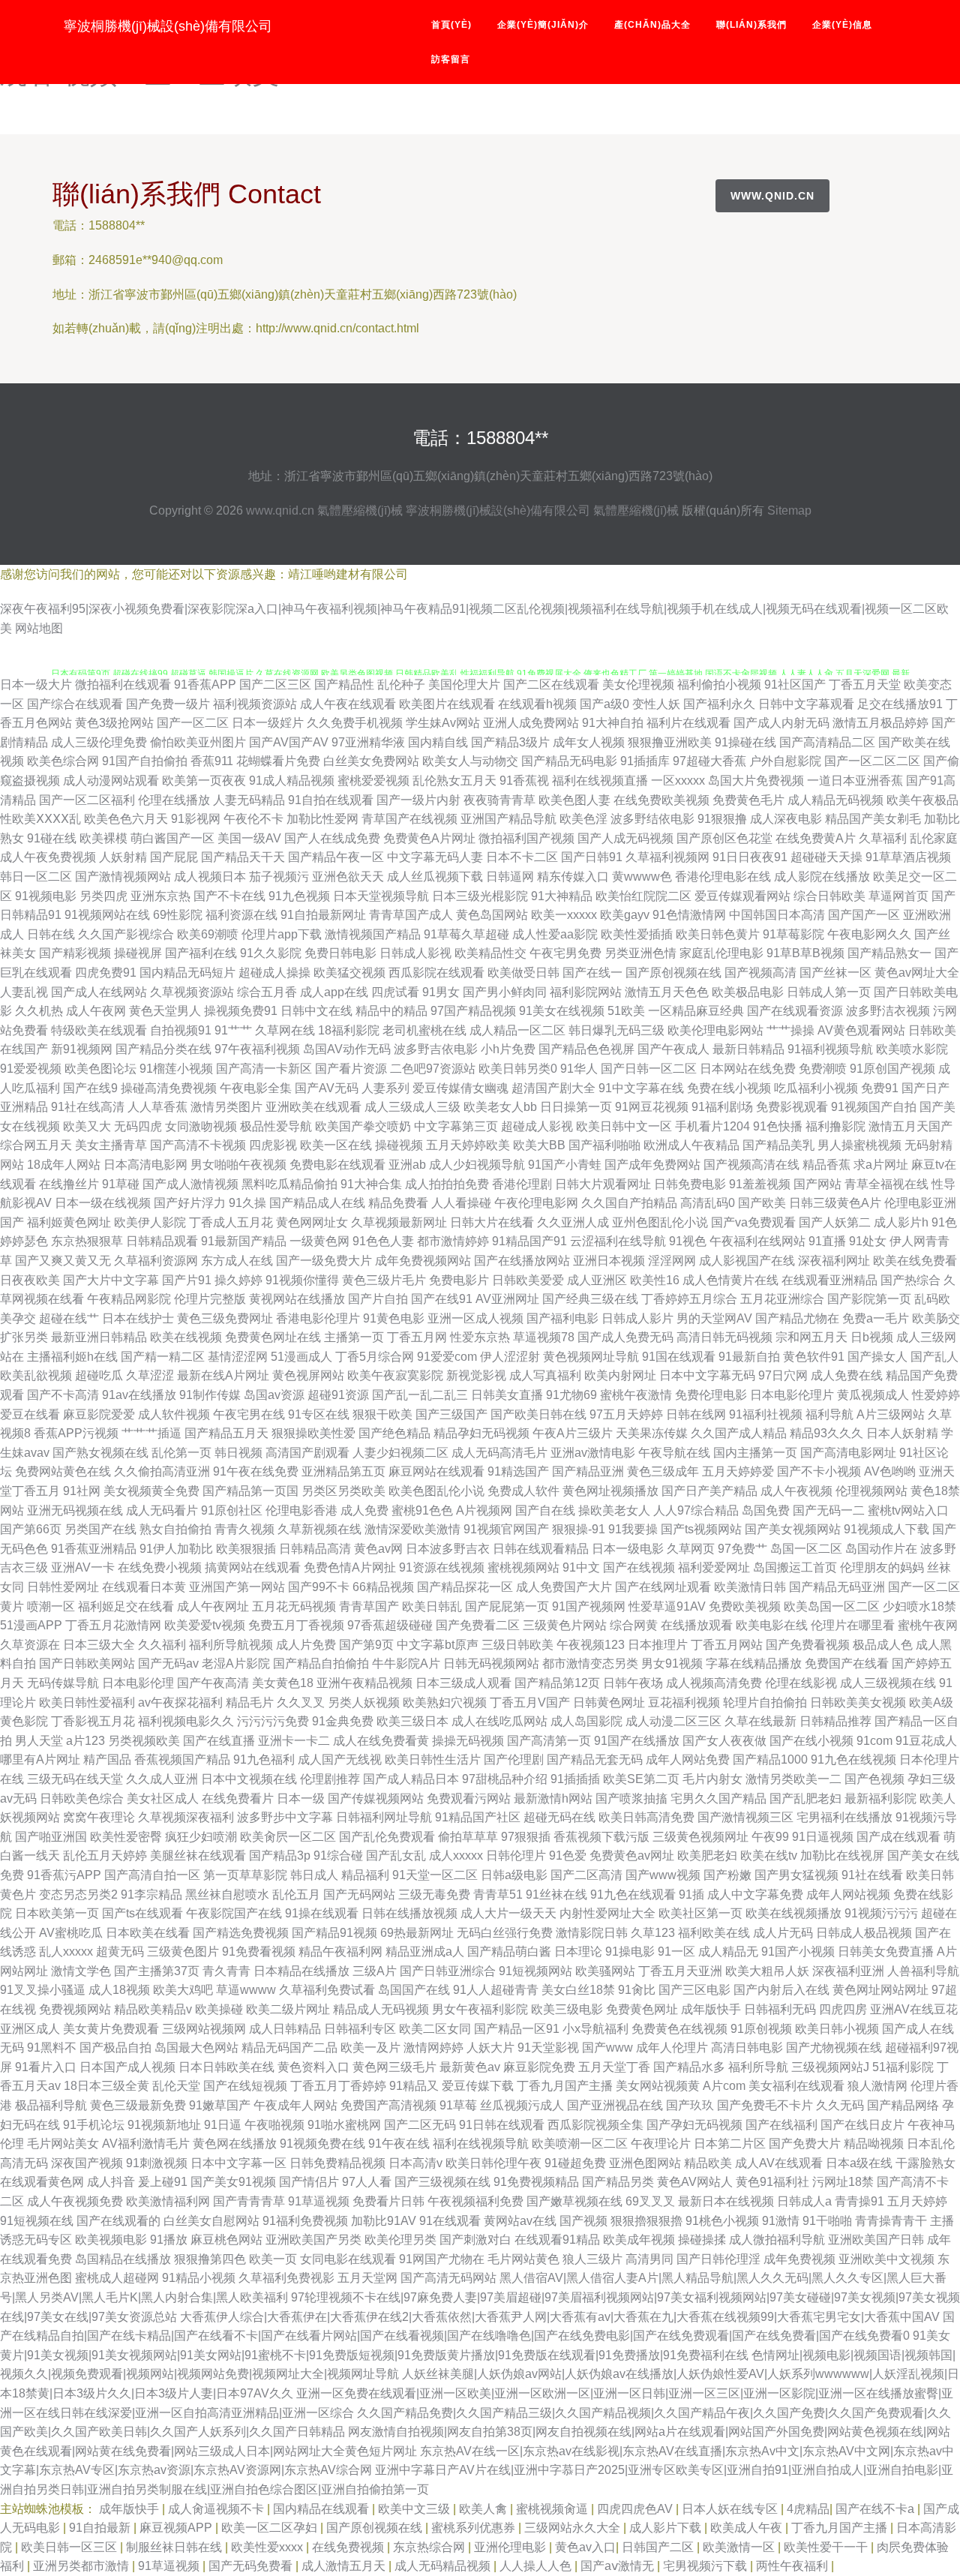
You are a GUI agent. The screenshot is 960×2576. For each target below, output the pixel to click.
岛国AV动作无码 (347, 1049)
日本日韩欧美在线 (226, 2067)
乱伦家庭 (934, 838)
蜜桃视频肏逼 (553, 2509)
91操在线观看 (322, 1913)
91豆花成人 (926, 1741)
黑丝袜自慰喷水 (227, 1894)
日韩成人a (804, 2201)
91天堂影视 (548, 2048)
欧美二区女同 (435, 2029)
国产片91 (187, 1280)
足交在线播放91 (900, 704)
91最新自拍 (749, 1357)
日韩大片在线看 (492, 1222)
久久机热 (39, 1011)
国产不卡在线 (229, 896)
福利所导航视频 (231, 1645)
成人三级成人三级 (412, 1107)
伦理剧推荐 (330, 1779)
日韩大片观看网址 (603, 1184)
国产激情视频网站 (123, 877)
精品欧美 (708, 2163)
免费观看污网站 (469, 1798)
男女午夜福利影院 (480, 2009)
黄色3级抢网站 (114, 723)
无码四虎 (138, 1126)
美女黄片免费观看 (111, 2029)
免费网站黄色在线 (63, 1471)
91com (874, 1741)
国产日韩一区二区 (649, 1069)
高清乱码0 (708, 1203)
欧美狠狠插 (246, 1549)
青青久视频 (244, 1529)
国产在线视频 (639, 1567)
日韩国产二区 (659, 2547)
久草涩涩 (150, 1375)
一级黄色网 (319, 1241)
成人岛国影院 (586, 1721)
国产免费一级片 (168, 704)
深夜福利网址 (834, 1261)
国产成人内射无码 (781, 723)
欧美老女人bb (500, 1107)
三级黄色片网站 (565, 1625)
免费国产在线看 (847, 1663)
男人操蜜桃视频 (859, 1145)
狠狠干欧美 (382, 1414)
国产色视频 (874, 1779)
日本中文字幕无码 (707, 1375)
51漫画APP (31, 1625)
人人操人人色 (537, 2566)
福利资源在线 (241, 915)
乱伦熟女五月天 (454, 781)
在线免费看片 (238, 1798)
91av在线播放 (139, 1395)
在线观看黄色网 (42, 2182)
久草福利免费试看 (327, 1990)
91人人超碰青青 (496, 1990)
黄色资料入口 (313, 2067)
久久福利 (162, 1645)
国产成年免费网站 (652, 1165)
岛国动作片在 (881, 1549)
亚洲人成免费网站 (531, 723)
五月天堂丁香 (614, 2067)
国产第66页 (31, 1529)
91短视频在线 (37, 2221)
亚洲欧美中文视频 (886, 2259)
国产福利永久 (719, 704)
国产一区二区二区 (872, 761)
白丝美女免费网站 (371, 761)
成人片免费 (306, 1645)
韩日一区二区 (36, 877)
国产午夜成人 (673, 1049)
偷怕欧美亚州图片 (198, 742)
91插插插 (575, 1779)
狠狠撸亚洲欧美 (670, 742)
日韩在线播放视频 (409, 1913)
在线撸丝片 (69, 1184)
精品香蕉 (826, 1165)
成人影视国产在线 (747, 1261)
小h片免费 (508, 1049)
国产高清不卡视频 (198, 1145)
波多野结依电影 (652, 819)
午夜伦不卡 (253, 819)
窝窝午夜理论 (99, 1817)
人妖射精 (123, 857)
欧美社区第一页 (700, 1913)
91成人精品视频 (292, 781)
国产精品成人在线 (317, 1203)
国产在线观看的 (118, 2221)
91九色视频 (299, 896)
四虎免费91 (106, 973)
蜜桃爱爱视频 (373, 781)
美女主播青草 (111, 1145)
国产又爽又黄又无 (63, 1261)
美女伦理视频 (638, 685)
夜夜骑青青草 (499, 800)
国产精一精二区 (163, 1357)
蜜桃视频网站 (523, 1567)
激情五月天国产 (910, 1126)
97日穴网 (783, 1375)
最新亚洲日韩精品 (99, 1337)
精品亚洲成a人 (425, 1952)
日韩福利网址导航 (384, 1817)
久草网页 (691, 1549)
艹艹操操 (790, 1030)
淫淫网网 (672, 1261)
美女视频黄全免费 (151, 1491)
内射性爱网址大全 (607, 1913)
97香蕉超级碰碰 (390, 1625)
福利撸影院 (835, 1126)
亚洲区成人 (30, 2029)
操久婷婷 (238, 1280)
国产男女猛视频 (796, 1875)
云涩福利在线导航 (618, 1241)
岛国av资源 (274, 1395)
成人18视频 (119, 1990)
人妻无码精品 (249, 800)
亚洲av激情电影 (593, 1453)
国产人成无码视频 (625, 838)
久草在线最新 (760, 1721)
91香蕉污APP (64, 1875)
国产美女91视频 (233, 2182)
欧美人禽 (484, 2509)
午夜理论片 (661, 2144)
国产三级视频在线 (442, 2182)
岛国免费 (766, 1510)
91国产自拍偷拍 (145, 761)
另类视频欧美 (144, 1741)
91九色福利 (264, 1759)
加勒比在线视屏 (842, 1855)
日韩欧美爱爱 (528, 1280)
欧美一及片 (370, 2048)
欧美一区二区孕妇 (271, 2528)
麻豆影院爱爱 (99, 1414)
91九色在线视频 (853, 1759)
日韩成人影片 (637, 1318)
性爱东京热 (480, 1337)
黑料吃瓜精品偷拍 (289, 1184)
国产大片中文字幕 (111, 1280)
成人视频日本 (210, 877)
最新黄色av (470, 2067)
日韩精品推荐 (835, 1721)
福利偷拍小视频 (719, 685)
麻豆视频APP (177, 2528)
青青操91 (859, 2201)
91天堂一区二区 (435, 1875)
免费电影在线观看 (337, 1165)
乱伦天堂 (176, 2086)
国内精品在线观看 (322, 2509)
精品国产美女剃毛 (873, 819)
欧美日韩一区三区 (70, 2547)
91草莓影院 (793, 934)
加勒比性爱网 (322, 819)
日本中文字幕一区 (238, 2163)
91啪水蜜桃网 (344, 2125)
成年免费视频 (799, 2259)
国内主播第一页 (755, 1453)
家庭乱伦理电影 (721, 953)
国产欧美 (762, 1203)
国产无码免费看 (252, 2566)
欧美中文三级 (415, 2509)
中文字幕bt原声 (438, 1645)
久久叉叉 (301, 1702)
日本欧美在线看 (148, 1933)
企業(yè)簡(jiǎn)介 (543, 25)
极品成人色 (883, 1645)
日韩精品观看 (162, 1241)
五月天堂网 (367, 2278)
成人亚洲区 (597, 1280)
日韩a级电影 (514, 1875)
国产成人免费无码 (625, 1337)
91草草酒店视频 (908, 857)
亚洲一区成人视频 (475, 1318)
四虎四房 (843, 2009)
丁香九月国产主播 (565, 2086)
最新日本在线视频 (726, 2201)
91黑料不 (52, 2048)
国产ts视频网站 (701, 1529)
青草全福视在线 (886, 1184)
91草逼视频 (319, 2201)
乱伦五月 (296, 1894)
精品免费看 (398, 1203)
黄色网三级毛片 (394, 2067)
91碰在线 (52, 838)
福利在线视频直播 (600, 781)
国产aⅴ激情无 (619, 2566)
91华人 (579, 1069)
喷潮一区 (51, 1606)
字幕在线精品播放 (754, 1663)
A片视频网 (484, 1510)
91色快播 (778, 1126)
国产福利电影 (562, 1318)
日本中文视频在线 (249, 1779)
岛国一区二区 (806, 1549)
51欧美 (626, 1011)
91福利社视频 (766, 1414)
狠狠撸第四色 (210, 2259)
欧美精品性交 (490, 953)
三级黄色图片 (183, 1952)
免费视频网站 (75, 2009)
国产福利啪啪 (604, 1145)
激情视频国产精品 (373, 934)
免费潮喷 (823, 1069)
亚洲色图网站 (645, 2163)
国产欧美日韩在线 (538, 1414)
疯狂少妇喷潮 (201, 1837)
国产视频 (583, 2221)
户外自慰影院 (785, 761)
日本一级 (301, 1798)
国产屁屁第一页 (507, 1606)
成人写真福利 (545, 1375)
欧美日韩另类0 (518, 1069)
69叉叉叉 (650, 2201)
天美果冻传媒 (652, 1433)
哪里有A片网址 (40, 1759)
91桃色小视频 (722, 2221)
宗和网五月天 (811, 1337)
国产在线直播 (219, 1741)
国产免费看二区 (478, 1625)
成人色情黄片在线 (730, 1280)
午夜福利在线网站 (757, 1241)
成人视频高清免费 (714, 1683)
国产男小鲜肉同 (505, 992)
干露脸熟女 (925, 2163)
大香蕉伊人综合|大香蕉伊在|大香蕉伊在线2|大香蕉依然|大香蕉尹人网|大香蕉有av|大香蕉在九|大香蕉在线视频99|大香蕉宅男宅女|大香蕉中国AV (560, 2317)
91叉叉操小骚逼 (43, 1990)
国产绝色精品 (394, 1433)
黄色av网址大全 (917, 973)
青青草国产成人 (411, 915)
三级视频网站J (830, 2067)
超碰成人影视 (537, 1126)
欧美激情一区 (740, 2547)
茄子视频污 (279, 877)
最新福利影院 (880, 1798)
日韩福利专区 (360, 2029)
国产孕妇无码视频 (694, 2125)
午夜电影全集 (256, 1088)
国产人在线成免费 (332, 838)
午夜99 (770, 1837)
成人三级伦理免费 (99, 742)
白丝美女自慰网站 (211, 2221)
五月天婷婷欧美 (468, 1145)
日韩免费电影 (690, 1184)
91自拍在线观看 (331, 800)
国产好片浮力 (190, 1203)
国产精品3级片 (510, 742)
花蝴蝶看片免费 (278, 761)
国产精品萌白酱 (509, 1952)
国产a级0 (604, 704)
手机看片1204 (712, 1126)
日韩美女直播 (507, 1395)
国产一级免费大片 (324, 1261)
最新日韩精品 (748, 1049)
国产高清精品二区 (827, 742)
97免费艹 (742, 1549)
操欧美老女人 (614, 1510)
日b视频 (872, 1337)
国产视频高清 (760, 973)
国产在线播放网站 (522, 1261)
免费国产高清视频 (388, 2105)
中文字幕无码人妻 (435, 857)
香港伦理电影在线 (723, 877)
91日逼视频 (823, 1837)
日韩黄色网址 (609, 1702)
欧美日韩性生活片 (433, 1759)
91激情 (781, 2221)
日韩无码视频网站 (491, 1663)
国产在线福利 (781, 2125)
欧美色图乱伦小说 (436, 1491)
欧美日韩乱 (432, 1606)
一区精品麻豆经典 (696, 1011)
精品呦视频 (874, 2144)
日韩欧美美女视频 (858, 1702)
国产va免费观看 (753, 1222)
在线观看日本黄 (144, 1587)
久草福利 (883, 838)
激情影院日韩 (592, 1933)
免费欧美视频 (745, 1606)
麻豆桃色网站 (226, 2240)
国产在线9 (90, 1088)
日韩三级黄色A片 (835, 1203)
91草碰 (121, 1184)
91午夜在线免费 (256, 1471)
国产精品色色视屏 (586, 1049)
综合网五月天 (36, 1145)
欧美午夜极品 (922, 800)
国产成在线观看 (898, 1837)
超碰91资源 (338, 1395)
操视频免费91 (241, 1011)
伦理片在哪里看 (853, 1625)
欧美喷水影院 (912, 1049)
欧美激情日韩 (750, 1587)
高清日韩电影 (747, 2048)
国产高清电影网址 (848, 1453)
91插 (691, 1894)
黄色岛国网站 (492, 915)
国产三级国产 (451, 1414)
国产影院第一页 (869, 1299)
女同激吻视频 (201, 1126)
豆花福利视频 (684, 1702)
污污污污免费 (273, 1721)
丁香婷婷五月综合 (689, 1299)
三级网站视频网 (204, 2029)
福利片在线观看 (688, 723)
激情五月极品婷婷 (880, 723)
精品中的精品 (391, 1011)
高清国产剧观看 (307, 1453)
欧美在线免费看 (915, 1261)
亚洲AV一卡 (83, 1567)
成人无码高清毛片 (499, 1453)
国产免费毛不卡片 (765, 2105)
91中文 (581, 1567)
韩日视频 (238, 1453)
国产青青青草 (249, 2201)
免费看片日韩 (388, 2201)
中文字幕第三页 (456, 1126)
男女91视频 (672, 1663)
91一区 (676, 1952)
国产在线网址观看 (663, 1587)
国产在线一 (592, 973)
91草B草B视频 (805, 953)
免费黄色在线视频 (679, 2029)
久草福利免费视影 (286, 2278)
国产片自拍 (378, 1299)
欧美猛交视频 (349, 973)
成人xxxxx (456, 1855)
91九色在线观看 (633, 1894)
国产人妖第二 (835, 1222)
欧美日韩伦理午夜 (493, 2163)
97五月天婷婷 (626, 1414)
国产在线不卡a (876, 2509)
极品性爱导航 (276, 1126)
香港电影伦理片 (318, 1318)
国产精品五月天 (226, 1433)
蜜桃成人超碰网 (117, 2278)
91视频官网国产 (506, 1529)
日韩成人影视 (415, 953)
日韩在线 (51, 934)
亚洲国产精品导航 (508, 819)
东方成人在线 (237, 1261)
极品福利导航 (51, 2105)
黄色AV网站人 (695, 2182)
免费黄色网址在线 (273, 1337)
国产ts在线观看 (142, 1913)
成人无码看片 (162, 1510)
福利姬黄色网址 (69, 1222)
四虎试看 (395, 992)
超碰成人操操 (274, 973)
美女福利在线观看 (796, 2086)
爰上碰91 (163, 2182)
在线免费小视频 (160, 1567)
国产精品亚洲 (588, 1471)
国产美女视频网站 (793, 1529)
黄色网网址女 (312, 1222)
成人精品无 (728, 1952)
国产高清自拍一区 (152, 1875)
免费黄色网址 (642, 2009)
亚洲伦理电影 (511, 2547)
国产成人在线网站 (99, 992)
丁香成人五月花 (231, 1222)
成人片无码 (783, 1933)
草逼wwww (246, 1990)
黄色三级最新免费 (138, 2105)
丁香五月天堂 (865, 685)
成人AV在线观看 (779, 2163)
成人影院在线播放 (822, 877)
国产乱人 (934, 1357)
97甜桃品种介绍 (505, 1779)
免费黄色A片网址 (429, 838)
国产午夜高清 (213, 1683)
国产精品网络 (903, 2105)
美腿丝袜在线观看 (198, 1855)
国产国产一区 (864, 915)
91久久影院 (271, 953)
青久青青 (226, 1971)
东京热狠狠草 (87, 1241)
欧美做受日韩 (523, 973)
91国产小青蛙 (565, 1165)
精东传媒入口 (573, 877)
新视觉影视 (476, 1375)
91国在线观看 (679, 1357)
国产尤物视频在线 (834, 2048)
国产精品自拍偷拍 (321, 1663)
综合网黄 (634, 1625)
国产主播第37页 (157, 1971)
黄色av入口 (585, 2547)
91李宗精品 (151, 1894)
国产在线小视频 (811, 1741)
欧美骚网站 (605, 1971)
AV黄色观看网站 (861, 1030)
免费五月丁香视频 (296, 1625)
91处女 (868, 1241)
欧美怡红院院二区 (643, 896)
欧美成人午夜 (748, 2528)
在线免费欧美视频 (661, 800)
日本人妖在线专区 (731, 2509)
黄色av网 (378, 1549)
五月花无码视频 (294, 1606)
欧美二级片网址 (288, 2009)
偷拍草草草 (468, 1837)
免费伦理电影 (711, 1395)
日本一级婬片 (268, 723)
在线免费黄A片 (816, 838)
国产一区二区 (193, 723)
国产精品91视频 (334, 1933)
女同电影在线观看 (348, 2259)
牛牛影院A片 (406, 1663)
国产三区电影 (694, 1990)
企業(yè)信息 (842, 25)
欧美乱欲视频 (36, 1375)
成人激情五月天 (345, 2566)
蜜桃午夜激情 (636, 1395)
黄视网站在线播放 (297, 1299)
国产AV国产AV (289, 742)
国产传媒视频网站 (376, 1798)
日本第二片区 (730, 2144)
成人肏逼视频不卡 (217, 2509)
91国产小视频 (798, 1952)
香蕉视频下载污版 (601, 1837)
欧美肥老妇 (707, 1855)
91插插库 (645, 761)
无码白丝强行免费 (505, 1933)
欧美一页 (273, 2259)
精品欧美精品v (153, 2009)
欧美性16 (655, 1280)
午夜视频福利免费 (475, 2201)
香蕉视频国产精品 (182, 1759)
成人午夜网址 (213, 1606)
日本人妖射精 (902, 1433)
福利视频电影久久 (186, 1721)
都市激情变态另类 (590, 1663)
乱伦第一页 (181, 1453)
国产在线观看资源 (795, 1011)
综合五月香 (267, 992)
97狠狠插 (526, 1837)
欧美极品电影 (748, 992)
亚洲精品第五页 (343, 1471)
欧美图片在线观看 (447, 704)
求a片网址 (881, 1165)
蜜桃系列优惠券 (475, 2528)
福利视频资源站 (255, 704)
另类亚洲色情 (640, 953)
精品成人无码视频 (381, 2009)
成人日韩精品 (285, 2029)
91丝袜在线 (556, 1894)
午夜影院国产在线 (234, 1913)
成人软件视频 (174, 1414)
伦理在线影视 (801, 1683)
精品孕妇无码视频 (481, 1433)
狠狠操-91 (579, 1529)
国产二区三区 (275, 685)
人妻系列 (385, 1088)
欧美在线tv (769, 1855)
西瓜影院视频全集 (595, 2125)
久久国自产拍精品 (629, 1203)
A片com (724, 2086)
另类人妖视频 (364, 1702)
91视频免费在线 (322, 2144)
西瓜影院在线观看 (436, 973)
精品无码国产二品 (289, 2048)
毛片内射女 (712, 1779)
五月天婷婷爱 (738, 1471)
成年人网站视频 (848, 1894)
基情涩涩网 (238, 1357)
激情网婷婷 (433, 2048)
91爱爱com (447, 1357)
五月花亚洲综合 (782, 1299)
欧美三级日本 (412, 1721)
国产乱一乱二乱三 (420, 1395)
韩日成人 (314, 1875)
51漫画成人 (301, 1357)
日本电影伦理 (138, 1683)
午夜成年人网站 (295, 2105)
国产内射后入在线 (781, 1990)
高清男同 (649, 2259)
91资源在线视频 (442, 1567)
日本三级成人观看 (463, 1683)
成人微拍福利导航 (777, 2240)
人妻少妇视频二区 (400, 1453)
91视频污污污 (881, 1913)
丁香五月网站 (727, 1645)
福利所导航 (758, 2067)
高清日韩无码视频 (724, 1337)
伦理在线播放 (174, 800)
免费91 (880, 1088)
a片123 (85, 1741)
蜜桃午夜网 (928, 1625)
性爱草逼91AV (667, 1606)
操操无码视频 (468, 1741)
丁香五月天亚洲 (680, 1971)
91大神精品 (562, 896)
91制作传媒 (210, 1395)
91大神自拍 (613, 723)
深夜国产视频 (87, 2163)
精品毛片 (250, 1702)
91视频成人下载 (886, 1529)
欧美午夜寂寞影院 (395, 1375)
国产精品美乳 (778, 1145)
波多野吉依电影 (436, 1049)
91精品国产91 (529, 1241)
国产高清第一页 (549, 1741)
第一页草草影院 (245, 1875)
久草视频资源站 (192, 992)
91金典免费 (343, 1721)
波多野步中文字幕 (285, 1817)
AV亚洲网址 (507, 1299)
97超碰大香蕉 (709, 761)
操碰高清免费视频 (169, 1088)
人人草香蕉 (157, 1107)
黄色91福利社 (772, 2182)
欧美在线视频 (186, 1337)
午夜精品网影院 (129, 1299)
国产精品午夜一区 (336, 857)
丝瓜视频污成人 (522, 2105)
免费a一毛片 (876, 1318)
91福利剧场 (722, 1107)
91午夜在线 (399, 2144)
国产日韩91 (592, 857)
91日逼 (223, 2125)
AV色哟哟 (890, 1471)
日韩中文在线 (316, 1011)
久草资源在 (30, 1645)
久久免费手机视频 (355, 723)
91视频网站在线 (107, 915)
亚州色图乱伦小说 (660, 1222)
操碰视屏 (138, 953)
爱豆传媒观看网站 (742, 896)
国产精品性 (344, 685)
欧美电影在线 (772, 1625)
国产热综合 (910, 1280)
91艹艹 (233, 1030)
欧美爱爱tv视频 (205, 1625)
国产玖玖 (690, 2105)
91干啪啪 (827, 2221)
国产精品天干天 (243, 857)
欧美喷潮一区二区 (580, 2144)
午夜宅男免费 (565, 953)
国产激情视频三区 (745, 1817)
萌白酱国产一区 (172, 838)
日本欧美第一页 (57, 1913)
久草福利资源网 (156, 1261)
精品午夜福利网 (340, 1952)
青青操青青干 (891, 2221)
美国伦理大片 (464, 685)
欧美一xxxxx (564, 915)
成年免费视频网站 (423, 1261)
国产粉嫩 (727, 1875)
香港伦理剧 (522, 1184)
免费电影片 (459, 1280)
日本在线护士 (138, 1318)
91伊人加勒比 (176, 1549)
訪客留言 (451, 59)
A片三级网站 (891, 1414)
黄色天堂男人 (165, 1011)
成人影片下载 (667, 2528)
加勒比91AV (384, 2221)
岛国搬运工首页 (795, 1567)
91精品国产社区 (478, 1817)
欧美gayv (625, 915)
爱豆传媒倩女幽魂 (460, 1088)
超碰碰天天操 (826, 857)
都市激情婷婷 (453, 1241)
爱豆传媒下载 (478, 2086)
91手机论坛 (94, 2125)
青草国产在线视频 (409, 819)
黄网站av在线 (520, 2221)
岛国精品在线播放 (123, 2259)
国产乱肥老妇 (805, 1798)
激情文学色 (81, 1971)
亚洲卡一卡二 (294, 1741)
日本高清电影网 (145, 1165)
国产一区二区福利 (87, 800)
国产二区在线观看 (551, 685)
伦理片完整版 (210, 1299)
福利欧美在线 (714, 1933)
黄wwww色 (642, 877)
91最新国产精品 (244, 1241)
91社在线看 (872, 1875)
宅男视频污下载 (706, 2566)
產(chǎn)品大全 (652, 25)
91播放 (169, 2240)
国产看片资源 (351, 1069)
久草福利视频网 (667, 857)
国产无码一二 (829, 1510)
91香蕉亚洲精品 (94, 1549)
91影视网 (196, 819)
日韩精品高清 (315, 1549)
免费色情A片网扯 (350, 1567)
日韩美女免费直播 (886, 1952)
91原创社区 (232, 1510)
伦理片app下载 (282, 934)
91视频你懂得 (302, 1280)
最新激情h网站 (553, 1798)
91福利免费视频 (305, 2221)
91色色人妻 (383, 1241)
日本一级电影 (628, 1549)
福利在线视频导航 (481, 2144)
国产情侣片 (309, 2182)
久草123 (653, 1933)
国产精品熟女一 (889, 953)
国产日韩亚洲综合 (448, 1971)
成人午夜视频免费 (75, 2201)
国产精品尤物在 (797, 1318)
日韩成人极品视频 (864, 1933)
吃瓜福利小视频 (816, 1088)
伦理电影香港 (301, 1510)
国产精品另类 (618, 2182)
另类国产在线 (100, 1529)
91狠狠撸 (722, 819)
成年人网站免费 (688, 1759)
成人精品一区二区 (517, 1030)
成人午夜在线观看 (348, 704)
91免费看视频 (259, 1952)
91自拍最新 (101, 2528)
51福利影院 (903, 2067)
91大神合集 (371, 1184)
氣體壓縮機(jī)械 (360, 510)
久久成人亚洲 (162, 1779)
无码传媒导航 (63, 1683)
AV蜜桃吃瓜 (71, 1933)
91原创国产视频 (892, 1069)
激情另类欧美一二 (793, 1779)
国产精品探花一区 (465, 1587)
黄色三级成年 (663, 1471)
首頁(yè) (451, 25)
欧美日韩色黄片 (718, 934)
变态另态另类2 (78, 1894)
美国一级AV (249, 838)
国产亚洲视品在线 (615, 2105)
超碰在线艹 (69, 1318)
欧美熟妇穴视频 (445, 1702)
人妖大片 (490, 2048)
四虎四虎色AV (636, 2509)
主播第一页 (354, 1337)
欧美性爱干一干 (827, 2547)
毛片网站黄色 (523, 2259)
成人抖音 (111, 2182)
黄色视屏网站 (308, 1375)
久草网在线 (285, 1030)
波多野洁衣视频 (888, 1011)
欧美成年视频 (639, 2240)
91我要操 (633, 1529)
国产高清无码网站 (448, 2278)
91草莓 (458, 2105)
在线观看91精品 (557, 2240)
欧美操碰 (219, 2009)
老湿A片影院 (236, 1663)
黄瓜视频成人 (873, 1395)
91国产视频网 (589, 1606)
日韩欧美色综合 (82, 1798)
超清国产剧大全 (553, 1088)
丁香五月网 (417, 1337)
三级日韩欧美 (517, 1645)
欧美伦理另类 (400, 2240)
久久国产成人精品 (739, 1433)
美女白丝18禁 (578, 1990)
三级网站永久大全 (574, 2528)
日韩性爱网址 (63, 1587)
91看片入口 (46, 2067)
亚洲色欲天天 (348, 877)
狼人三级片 (592, 2259)
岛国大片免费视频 (756, 781)
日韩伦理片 (516, 1855)
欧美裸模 (103, 838)
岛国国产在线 (414, 1990)
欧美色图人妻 (574, 800)
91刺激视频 (157, 2163)
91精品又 (414, 2086)
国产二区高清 (586, 1875)
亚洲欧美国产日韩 (876, 2240)
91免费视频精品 (536, 2182)
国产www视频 (663, 1875)
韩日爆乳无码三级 (616, 1030)
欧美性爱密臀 (126, 1837)
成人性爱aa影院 (555, 934)
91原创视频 (761, 2029)
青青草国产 (369, 1606)
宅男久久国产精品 (718, 1798)
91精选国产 (518, 1471)
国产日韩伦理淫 (718, 2259)
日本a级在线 (859, 2163)
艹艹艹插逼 (151, 1433)
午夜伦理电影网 (536, 1203)
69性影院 (178, 915)
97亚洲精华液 (368, 742)
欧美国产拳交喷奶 (363, 1126)
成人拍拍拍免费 (447, 1184)
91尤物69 (571, 1395)
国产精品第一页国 (250, 1491)
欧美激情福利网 (168, 2201)
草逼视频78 (544, 1337)
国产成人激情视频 (190, 1184)
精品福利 (365, 1875)
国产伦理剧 (514, 1759)
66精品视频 (383, 1587)
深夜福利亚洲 (848, 1971)
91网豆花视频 (652, 1107)
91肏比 (637, 1990)
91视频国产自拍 (874, 1107)
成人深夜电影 (786, 819)
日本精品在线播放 (301, 1971)
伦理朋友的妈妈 (882, 1567)
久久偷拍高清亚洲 (162, 1471)
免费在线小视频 (729, 1088)
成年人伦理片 (672, 2048)
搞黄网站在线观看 (253, 1567)
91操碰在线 (745, 742)
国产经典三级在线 (590, 1299)
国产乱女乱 (396, 1855)
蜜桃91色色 (422, 1510)
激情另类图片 (226, 1107)
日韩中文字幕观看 (806, 704)
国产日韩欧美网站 (87, 1663)
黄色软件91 (814, 1357)
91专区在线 (319, 1414)
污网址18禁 (843, 2182)
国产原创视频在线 (673, 973)
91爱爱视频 (31, 1069)
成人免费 (364, 1510)
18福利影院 (349, 1030)
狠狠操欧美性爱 (313, 1433)
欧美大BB (539, 1145)
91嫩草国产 (220, 2105)
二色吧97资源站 (433, 1069)
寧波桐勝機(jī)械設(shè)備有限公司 (168, 26)
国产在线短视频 (245, 2086)
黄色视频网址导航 (591, 1357)
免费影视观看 (792, 1107)
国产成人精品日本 (411, 1779)
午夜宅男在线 (249, 1414)
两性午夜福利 (793, 2566)
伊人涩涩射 (510, 1357)
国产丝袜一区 (835, 973)
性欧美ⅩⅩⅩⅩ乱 (40, 819)
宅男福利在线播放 (844, 1817)
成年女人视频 (589, 742)
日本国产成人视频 (127, 2067)
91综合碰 (338, 1855)
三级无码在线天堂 (75, 1779)
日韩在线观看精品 (541, 1549)
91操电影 (630, 1952)
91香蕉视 (524, 781)
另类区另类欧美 (343, 1491)
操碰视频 (399, 1145)
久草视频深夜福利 (186, 1817)
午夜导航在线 (674, 1453)
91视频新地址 (164, 2125)
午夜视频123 (591, 1645)
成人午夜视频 (796, 1491)
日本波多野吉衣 (448, 1549)
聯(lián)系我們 (751, 25)
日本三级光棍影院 (480, 896)
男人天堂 (39, 1741)
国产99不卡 (319, 1587)
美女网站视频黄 (658, 2086)
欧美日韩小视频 (837, 2029)
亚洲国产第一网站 (237, 1587)
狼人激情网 (877, 2086)
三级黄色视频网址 (700, 1837)
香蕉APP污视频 (76, 1433)
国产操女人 (877, 1357)
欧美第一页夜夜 (204, 781)
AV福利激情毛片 (146, 2144)
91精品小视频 (199, 2278)
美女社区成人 (163, 1798)
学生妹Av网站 (443, 723)
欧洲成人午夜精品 (691, 1145)
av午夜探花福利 (180, 1702)
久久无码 (840, 2105)
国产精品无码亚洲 (837, 1587)
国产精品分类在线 (163, 1049)
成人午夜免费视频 (48, 857)
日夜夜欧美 (30, 1280)
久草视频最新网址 (399, 1222)
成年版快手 (711, 2009)
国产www (607, 2048)
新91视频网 (82, 1049)
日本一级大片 (36, 685)
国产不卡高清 (63, 1395)
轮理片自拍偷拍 (765, 1702)
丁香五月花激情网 (113, 1625)
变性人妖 (656, 704)
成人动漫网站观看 (111, 781)
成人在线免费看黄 (381, 1741)
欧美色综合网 (63, 761)
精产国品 (107, 1759)
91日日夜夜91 (750, 857)
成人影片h (901, 1222)
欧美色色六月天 (126, 819)
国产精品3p (280, 1855)
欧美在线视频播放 (793, 1913)
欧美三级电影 (567, 2009)
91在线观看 (450, 2221)
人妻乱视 (24, 992)
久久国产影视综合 (126, 934)
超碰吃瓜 (99, 1375)
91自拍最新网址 (323, 915)
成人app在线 (334, 992)
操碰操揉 (702, 2240)
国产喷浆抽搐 (631, 1798)
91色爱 (568, 1855)
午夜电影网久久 (869, 934)
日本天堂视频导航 (381, 896)
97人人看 (367, 2182)
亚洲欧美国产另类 (313, 2240)
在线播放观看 (697, 1625)
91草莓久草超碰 (466, 934)
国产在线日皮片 (862, 2125)
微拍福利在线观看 (123, 685)
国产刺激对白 (475, 2240)
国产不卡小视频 (819, 1471)
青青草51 (498, 1894)
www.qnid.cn (772, 196)
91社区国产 (795, 685)
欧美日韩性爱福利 (87, 1702)
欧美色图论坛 (100, 1069)
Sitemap (789, 510)
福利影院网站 (586, 992)
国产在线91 (442, 1299)
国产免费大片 (805, 2144)
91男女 (441, 992)
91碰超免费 (575, 2163)
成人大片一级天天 (508, 1913)
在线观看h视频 (537, 704)
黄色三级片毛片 (384, 1280)
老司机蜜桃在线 (424, 1030)
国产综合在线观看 (75, 704)
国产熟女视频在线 (100, 1453)
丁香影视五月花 (93, 1721)
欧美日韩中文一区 (624, 1126)
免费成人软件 (523, 1491)
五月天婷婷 (917, 2201)
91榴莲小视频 (176, 1069)
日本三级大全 (99, 1645)
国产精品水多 (689, 2067)
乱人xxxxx (66, 1952)
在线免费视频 (349, 2547)
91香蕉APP (205, 685)
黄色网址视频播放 (610, 1491)
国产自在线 (545, 1510)
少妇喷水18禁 (919, 1606)
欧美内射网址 (620, 1375)
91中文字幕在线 (641, 1088)
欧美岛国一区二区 (832, 1606)
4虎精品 (808, 2509)
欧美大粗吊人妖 (767, 1971)
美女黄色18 (283, 1683)
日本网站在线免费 (748, 1069)
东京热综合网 (430, 2547)
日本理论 (578, 1952)
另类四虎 (103, 896)
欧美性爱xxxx (268, 2547)
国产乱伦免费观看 (387, 1837)
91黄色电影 (394, 1318)
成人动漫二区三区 (673, 1721)
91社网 (82, 1491)
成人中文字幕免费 (755, 1894)
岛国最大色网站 (196, 2048)
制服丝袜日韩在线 (175, 2547)
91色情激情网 (689, 915)
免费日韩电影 (340, 953)
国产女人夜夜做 (724, 1741)
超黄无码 (120, 1952)
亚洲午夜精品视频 (364, 1683)
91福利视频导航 (830, 1049)
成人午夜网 (96, 1011)
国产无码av (168, 1663)
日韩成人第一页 (829, 992)
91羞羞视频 (760, 1184)
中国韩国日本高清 (777, 915)
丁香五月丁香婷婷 (338, 2086)
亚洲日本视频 (609, 1261)
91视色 (688, 1241)
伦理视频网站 (871, 1491)
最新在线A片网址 (223, 1375)
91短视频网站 (535, 1971)
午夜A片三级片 (573, 1433)
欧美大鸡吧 (183, 1990)
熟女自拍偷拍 (175, 1529)
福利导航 (829, 1414)
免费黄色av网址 (632, 1855)
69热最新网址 (417, 1933)
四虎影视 (273, 1145)
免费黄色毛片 (748, 800)
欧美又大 (87, 1126)
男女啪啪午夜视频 (238, 1165)
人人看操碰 (461, 1203)
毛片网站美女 (63, 2144)
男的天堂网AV (714, 1318)
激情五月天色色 (667, 992)
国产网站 (817, 1184)
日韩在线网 (696, 1414)
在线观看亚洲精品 (829, 1280)
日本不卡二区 (522, 857)
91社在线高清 (88, 1107)
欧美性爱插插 (637, 934)
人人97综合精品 (696, 1510)
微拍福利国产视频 (526, 838)
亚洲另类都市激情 (82, 2566)
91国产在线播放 (637, 1741)
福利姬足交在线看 (126, 1606)
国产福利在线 (201, 953)
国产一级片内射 (418, 800)
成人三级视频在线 (888, 1683)
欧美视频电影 (111, 2240)
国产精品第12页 (557, 1683)
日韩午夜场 (633, 1683)
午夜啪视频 (274, 2125)
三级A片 (375, 1971)
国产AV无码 (327, 1088)
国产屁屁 (174, 857)
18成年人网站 (64, 1165)
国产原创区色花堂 (724, 838)
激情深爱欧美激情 (412, 1529)
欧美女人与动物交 (470, 761)
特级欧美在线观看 (99, 1030)
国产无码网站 (359, 1894)
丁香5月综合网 (375, 1357)
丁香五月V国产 (530, 1702)
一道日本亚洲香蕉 (855, 781)
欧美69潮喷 (208, 934)
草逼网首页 (898, 896)
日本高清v (415, 2163)
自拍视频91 (181, 1030)
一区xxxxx (678, 781)
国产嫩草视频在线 (574, 2201)
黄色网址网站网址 (880, 1990)
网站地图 (39, 628)
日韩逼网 (510, 877)
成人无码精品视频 (444, 2566)
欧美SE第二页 (641, 1779)
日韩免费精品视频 (337, 2163)
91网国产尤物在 (442, 2259)
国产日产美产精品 (709, 1491)
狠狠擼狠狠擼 (646, 2221)
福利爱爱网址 (714, 1567)
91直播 (827, 1241)
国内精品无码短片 (187, 973)
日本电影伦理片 (792, 1395)
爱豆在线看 (30, 1414)
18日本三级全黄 (106, 2086)
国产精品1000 (770, 1759)
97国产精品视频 (473, 1011)
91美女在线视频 (562, 1011)
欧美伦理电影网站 (715, 1030)
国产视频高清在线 (751, 1165)
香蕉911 (212, 761)
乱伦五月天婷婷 (105, 1855)
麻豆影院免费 (539, 2067)
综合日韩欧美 (829, 896)
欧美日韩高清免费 (646, 1817)
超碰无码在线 (559, 1817)
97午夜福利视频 (257, 1049)
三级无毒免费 (434, 1894)
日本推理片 (658, 1645)
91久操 (247, 1203)
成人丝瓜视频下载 (435, 877)
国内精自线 (438, 742)
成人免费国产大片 (564, 1587)
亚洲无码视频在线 (75, 1510)
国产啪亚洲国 (51, 1837)
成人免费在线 (847, 1375)
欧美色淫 (583, 819)
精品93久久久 (826, 1433)
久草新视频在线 (319, 1529)
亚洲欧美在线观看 (313, 1107)
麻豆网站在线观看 (436, 1471)
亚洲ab (407, 1165)
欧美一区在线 (336, 1145)
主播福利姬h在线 (72, 1357)
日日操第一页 (576, 1107)
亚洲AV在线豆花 (914, 2009)
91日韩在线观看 (502, 2125)
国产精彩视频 (75, 953)
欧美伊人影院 (150, 1222)
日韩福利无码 (780, 2009)
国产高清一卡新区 (264, 1069)
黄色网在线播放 (235, 2144)
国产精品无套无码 (595, 1759)
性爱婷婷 (936, 1395)
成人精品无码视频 (835, 800)
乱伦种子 (401, 685)
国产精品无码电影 (569, 761)
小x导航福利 (595, 2029)
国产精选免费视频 (241, 1933)
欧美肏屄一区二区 (288, 1837)
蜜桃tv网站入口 (908, 1510)
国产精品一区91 (517, 2029)
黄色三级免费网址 (225, 1318)
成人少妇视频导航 (477, 1165)
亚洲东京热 (160, 896)
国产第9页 (366, 1645)
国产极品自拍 (115, 2048)
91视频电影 (46, 896)
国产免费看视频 (808, 1645)
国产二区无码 (420, 2125)
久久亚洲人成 (573, 1222)
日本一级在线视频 (103, 1203)
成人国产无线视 (340, 1759)
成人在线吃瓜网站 (499, 1721)
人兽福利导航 (923, 1971)
